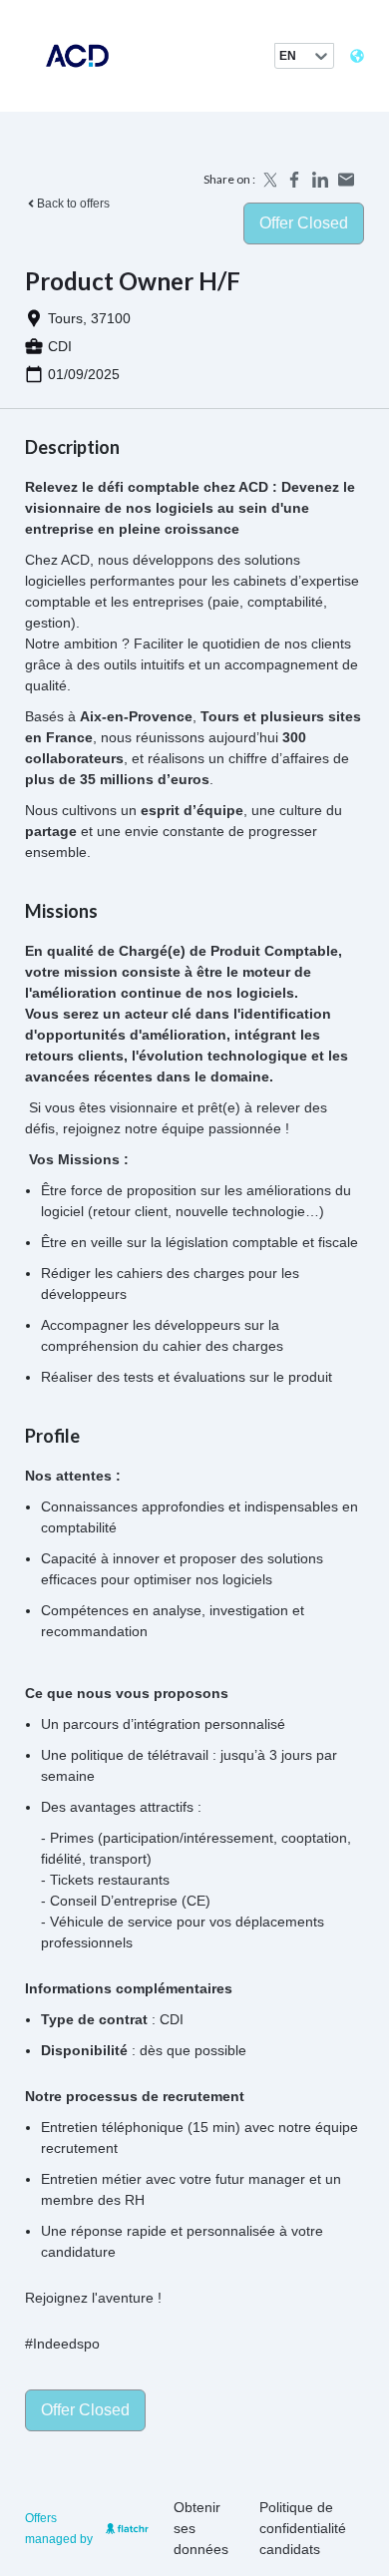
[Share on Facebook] (294, 180)
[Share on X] (268, 180)
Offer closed (304, 223)
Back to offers (73, 204)
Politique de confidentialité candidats (303, 2528)
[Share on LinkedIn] (320, 180)
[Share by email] (346, 180)
